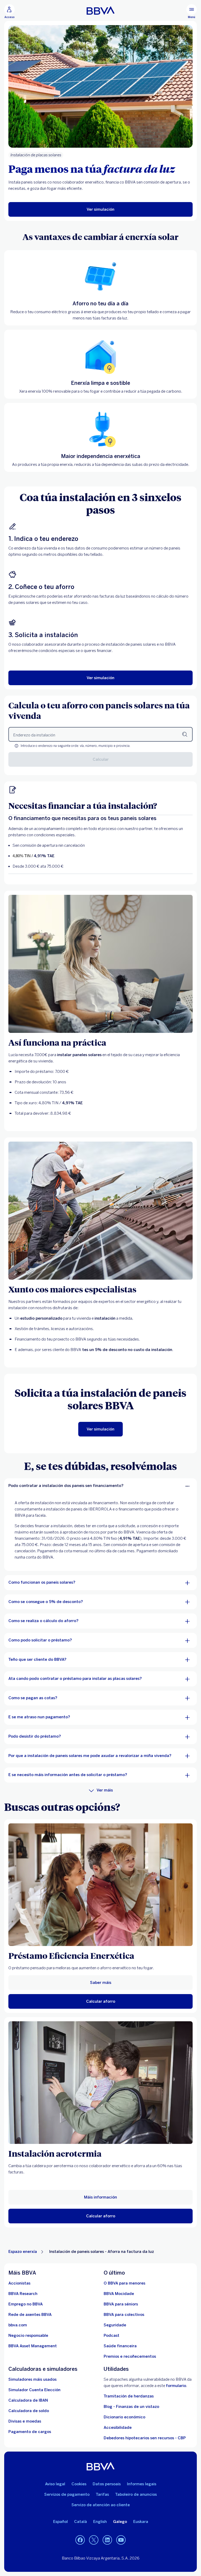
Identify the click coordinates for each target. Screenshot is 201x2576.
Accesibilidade (118, 2428)
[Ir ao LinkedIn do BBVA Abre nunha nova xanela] (107, 2540)
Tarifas (102, 2494)
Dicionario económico (124, 2417)
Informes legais (142, 2484)
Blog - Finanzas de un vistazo (131, 2407)
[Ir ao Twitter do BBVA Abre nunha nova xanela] (94, 2540)
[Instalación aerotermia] (100, 2083)
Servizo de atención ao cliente (101, 2505)
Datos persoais (107, 2484)
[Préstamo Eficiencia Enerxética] (100, 1885)
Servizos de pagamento (67, 2494)
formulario (176, 2386)
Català (80, 2522)
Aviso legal (55, 2484)
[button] (9, 12)
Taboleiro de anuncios (136, 2494)
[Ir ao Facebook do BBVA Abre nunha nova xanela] (80, 2540)
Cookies (79, 2484)
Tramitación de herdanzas (129, 2396)
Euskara (141, 2522)
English (100, 2522)
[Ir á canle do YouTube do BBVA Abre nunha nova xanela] (121, 2540)
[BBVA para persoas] (101, 10)
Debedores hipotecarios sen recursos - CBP (145, 2438)
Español (60, 2522)
